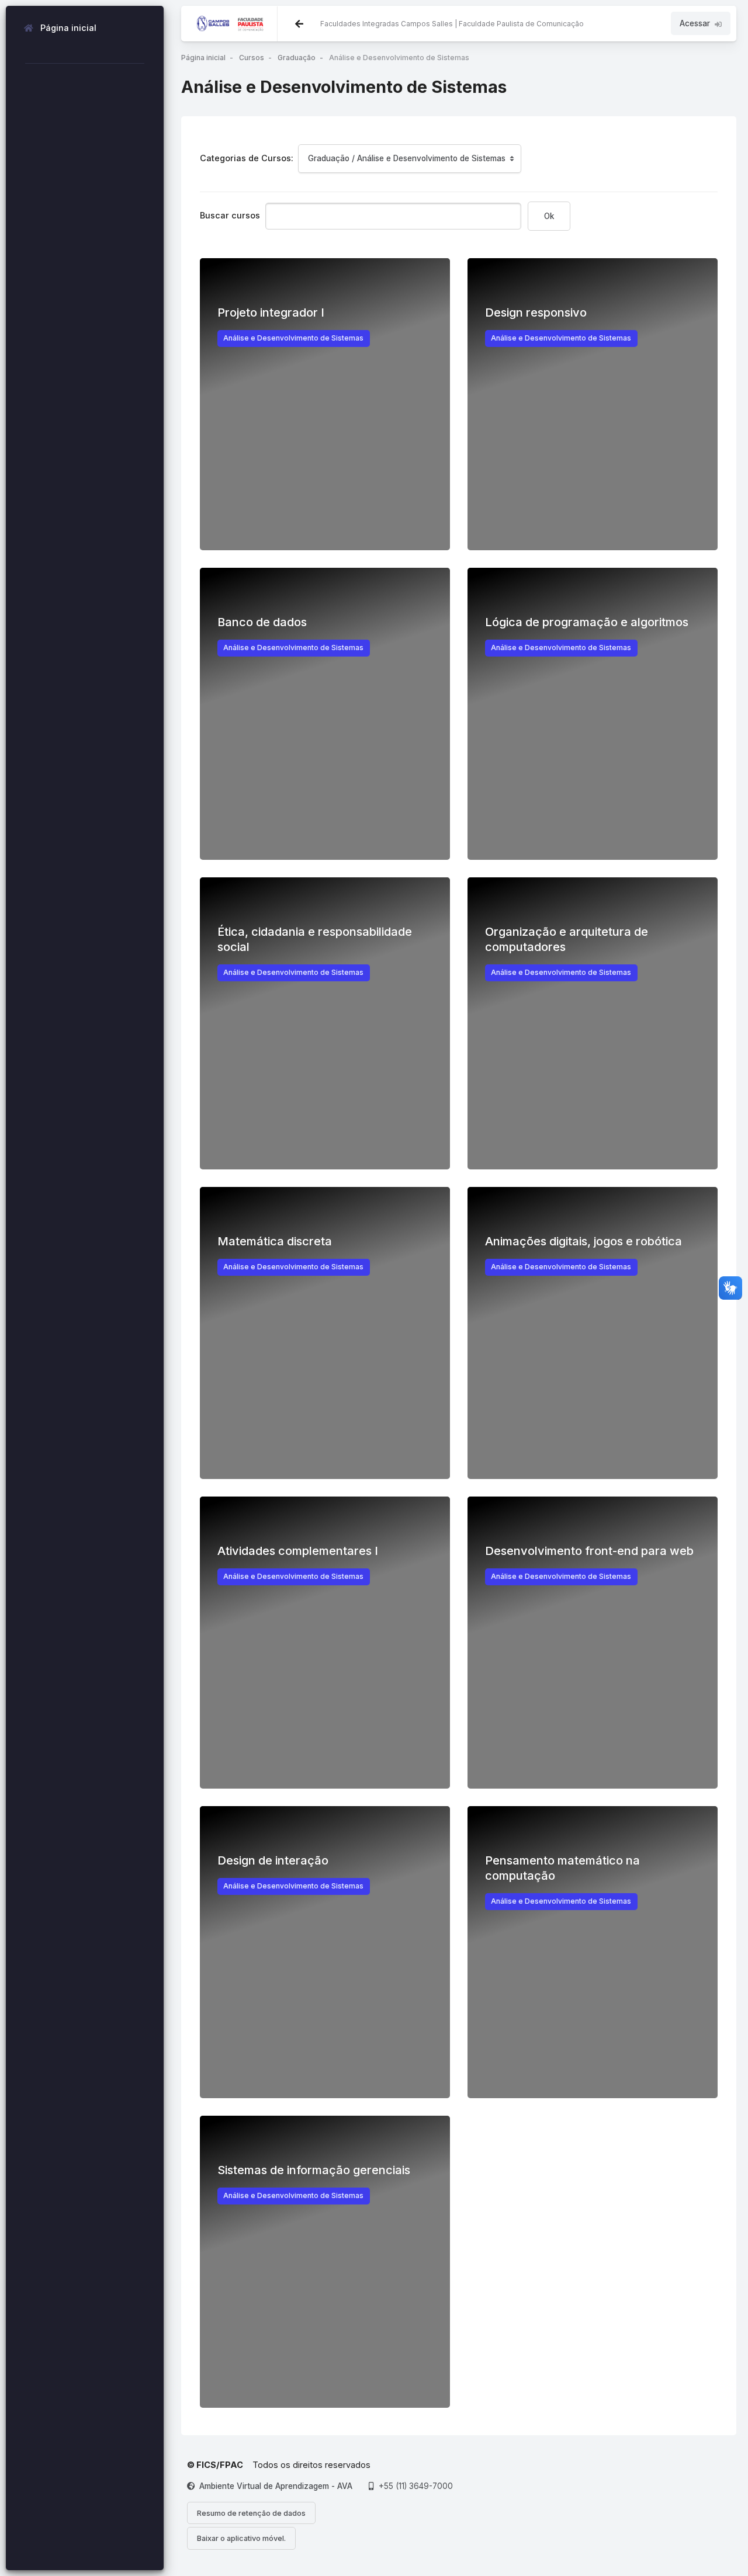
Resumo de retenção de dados (251, 2513)
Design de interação (273, 1860)
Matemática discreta (275, 1241)
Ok (549, 216)
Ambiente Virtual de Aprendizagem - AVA (276, 2486)
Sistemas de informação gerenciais (314, 2170)
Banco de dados (262, 622)
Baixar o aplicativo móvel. (241, 2538)
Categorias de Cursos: (247, 158)
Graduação (297, 58)
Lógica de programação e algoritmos (587, 622)
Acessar (695, 23)
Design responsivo (536, 313)
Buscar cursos (230, 215)
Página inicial (203, 58)
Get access (325, 536)
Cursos (252, 58)
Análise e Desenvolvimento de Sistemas (399, 58)
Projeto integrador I (271, 313)
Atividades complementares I (298, 1551)
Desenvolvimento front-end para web (589, 1551)
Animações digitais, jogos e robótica (583, 1241)
